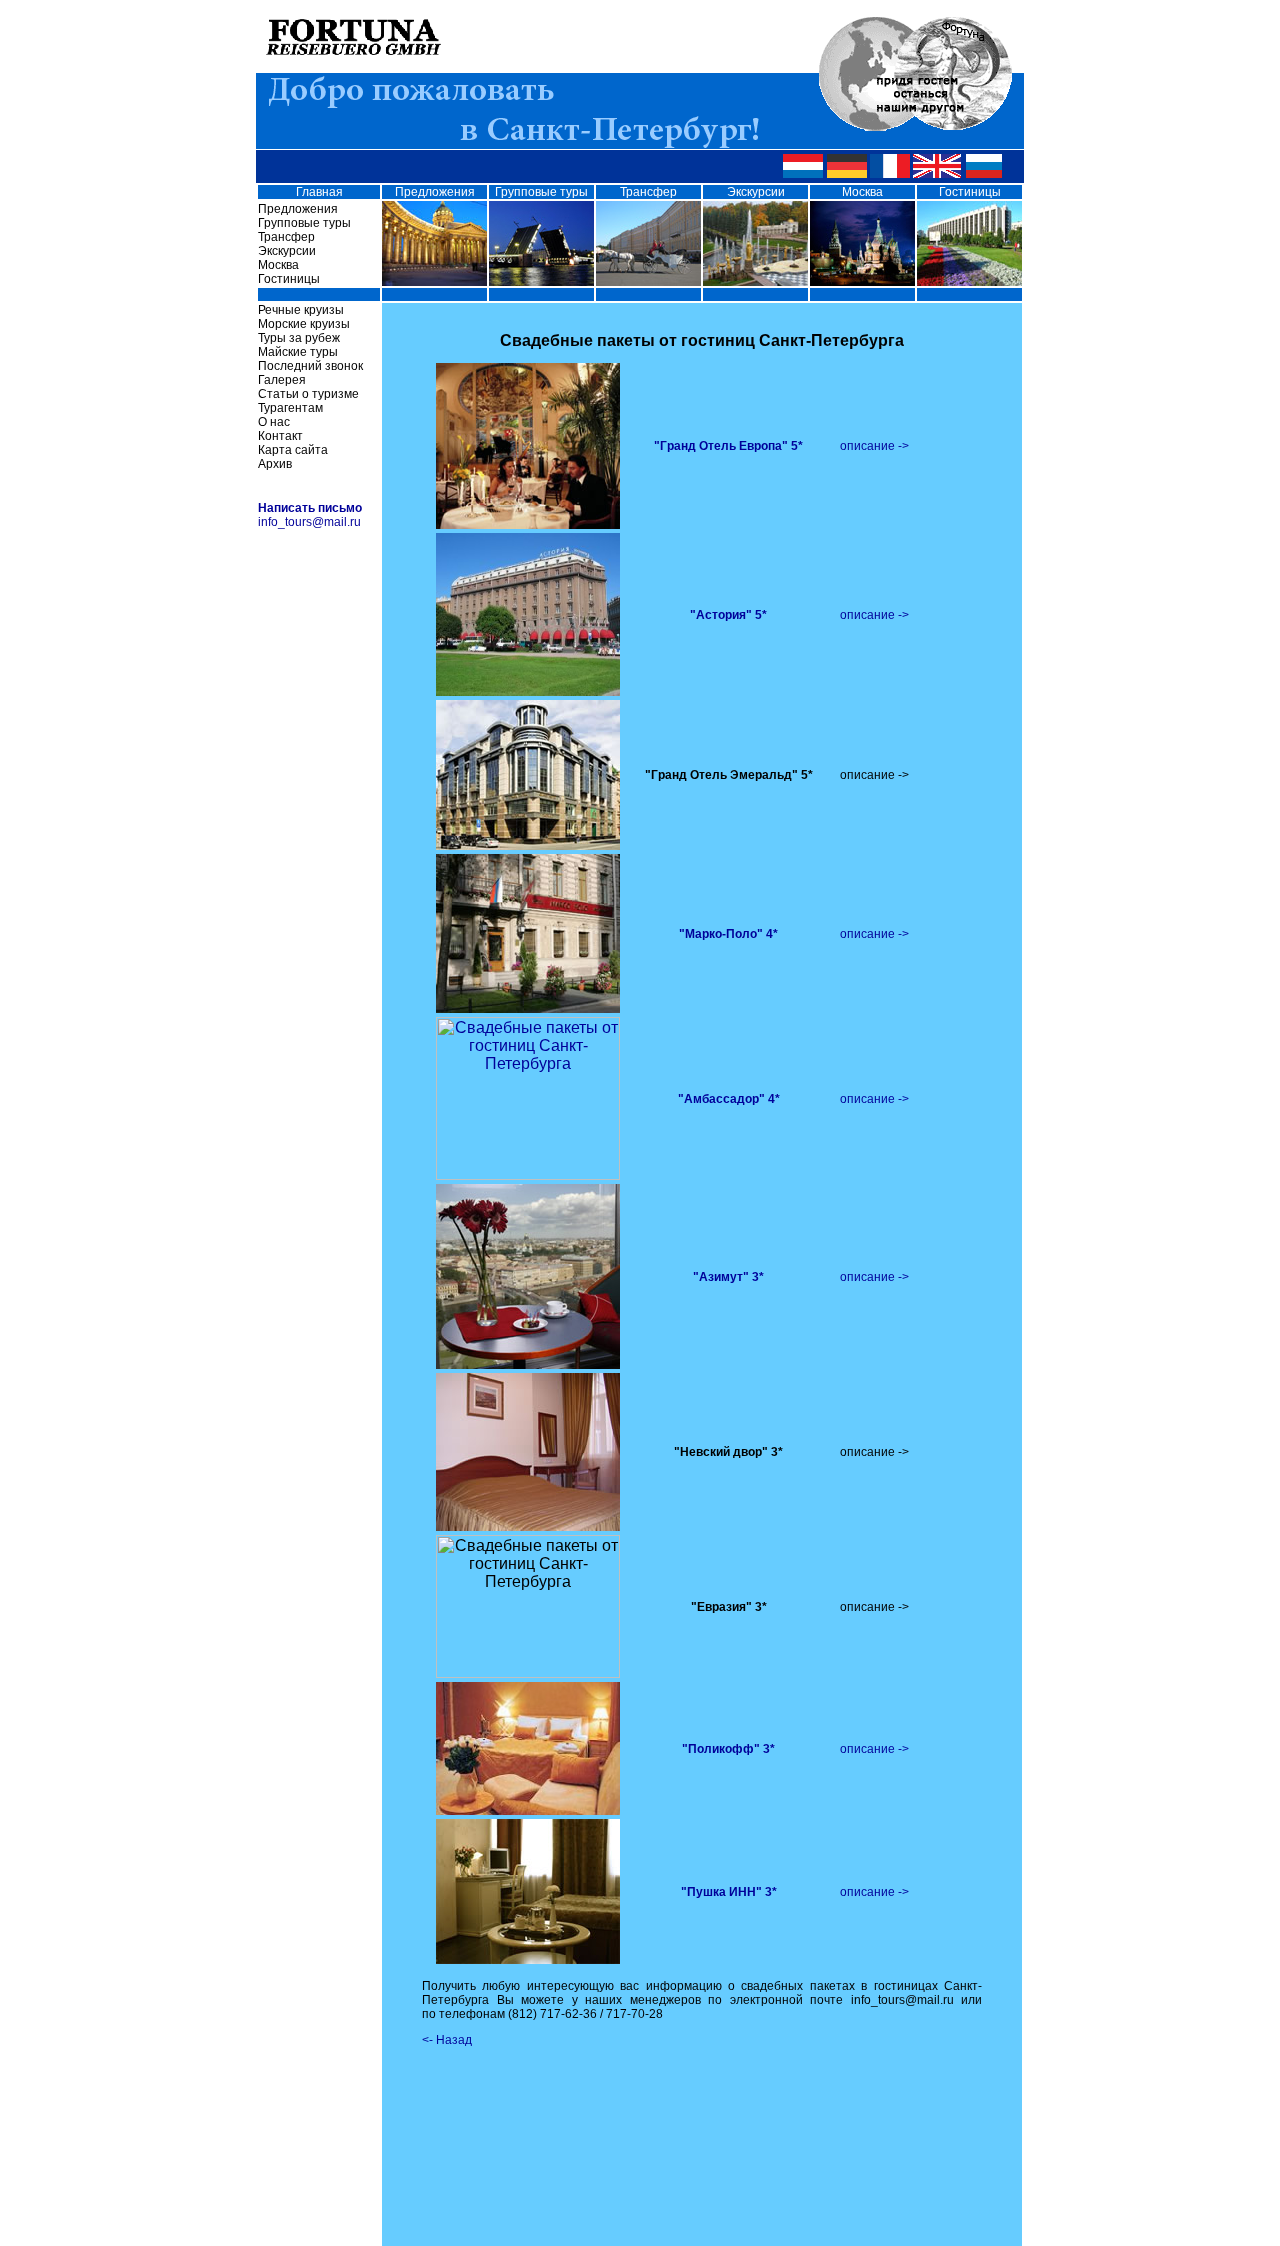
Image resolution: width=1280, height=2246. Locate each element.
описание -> (874, 446)
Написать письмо (310, 508)
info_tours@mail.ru (309, 522)
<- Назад (447, 2040)
